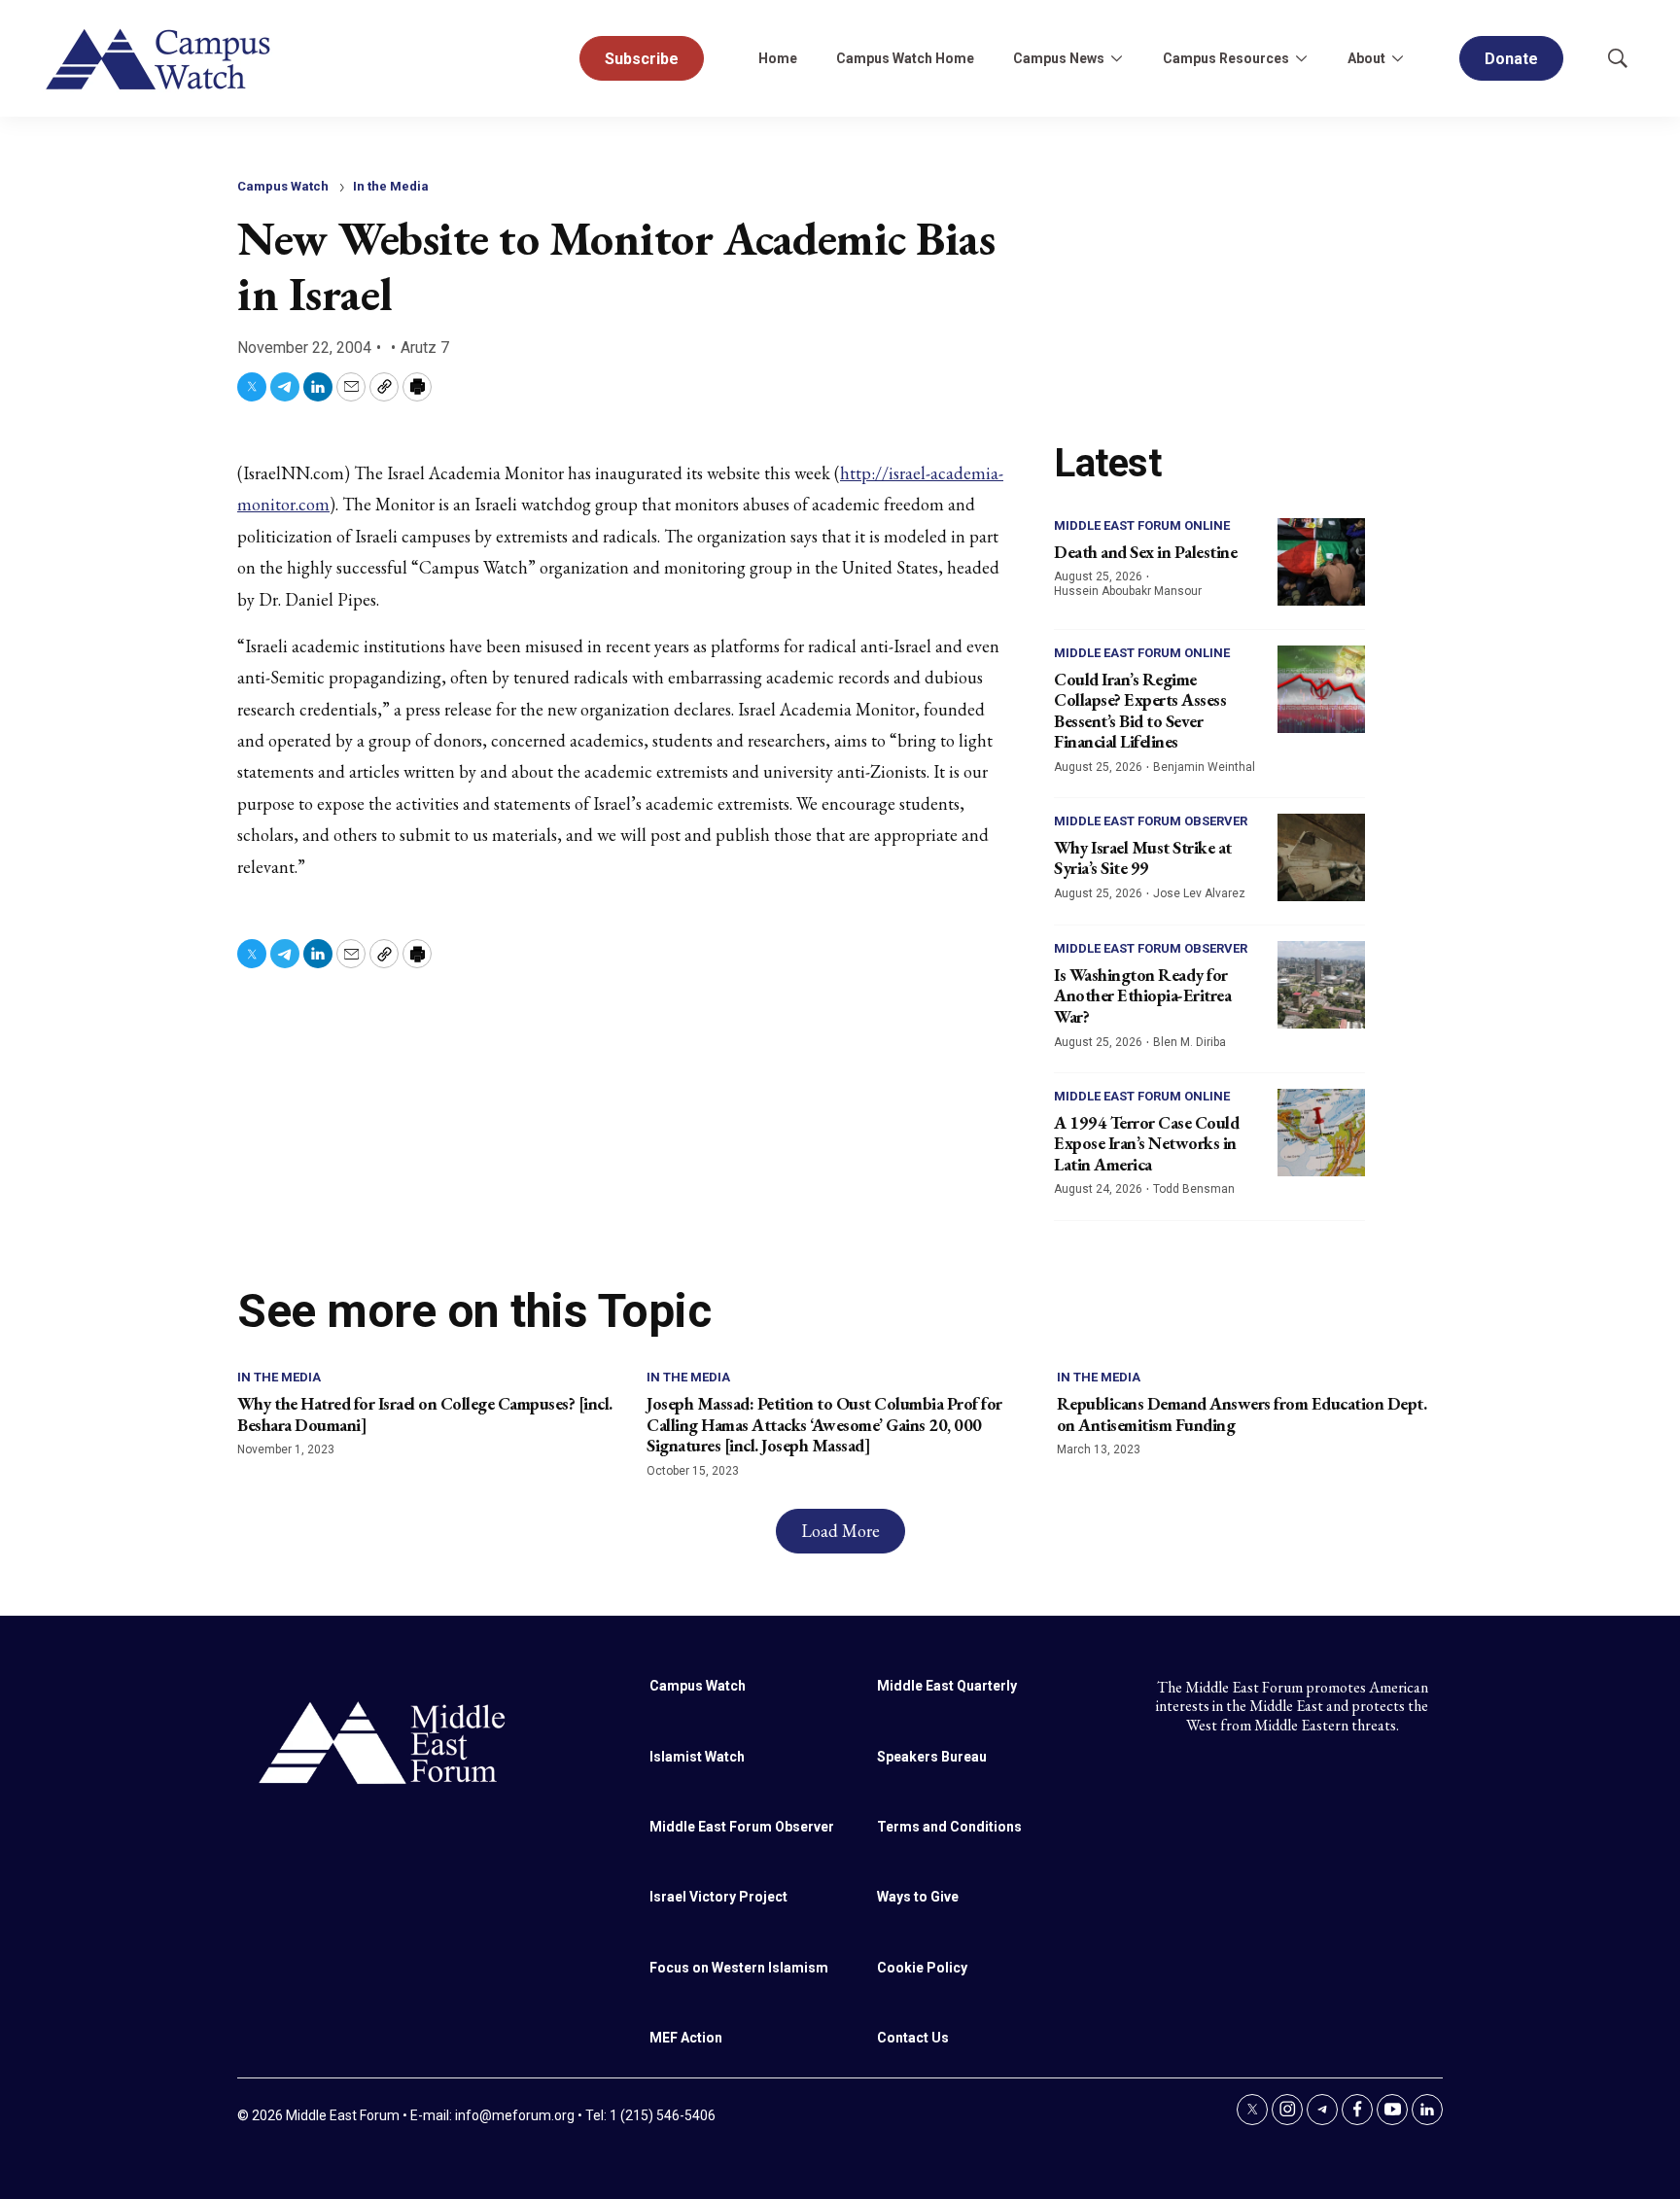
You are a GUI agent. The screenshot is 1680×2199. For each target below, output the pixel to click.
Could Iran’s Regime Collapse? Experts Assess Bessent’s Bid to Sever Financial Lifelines (1140, 711)
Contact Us (913, 2038)
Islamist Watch (697, 1757)
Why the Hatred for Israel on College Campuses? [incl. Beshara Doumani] (425, 1414)
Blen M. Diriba (1190, 1042)
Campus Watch (283, 186)
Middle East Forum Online (1142, 525)
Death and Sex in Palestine (1145, 552)
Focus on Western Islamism (739, 1968)
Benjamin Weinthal (1204, 767)
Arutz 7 (425, 348)
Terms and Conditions (949, 1827)
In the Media (391, 186)
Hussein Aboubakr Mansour (1128, 591)
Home (778, 58)
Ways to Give (918, 1897)
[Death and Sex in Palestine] (1321, 562)
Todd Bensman (1194, 1189)
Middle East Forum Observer (1151, 821)
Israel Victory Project (718, 1897)
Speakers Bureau (932, 1757)
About (1366, 58)
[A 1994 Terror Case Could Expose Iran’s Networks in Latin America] (1321, 1133)
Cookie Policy (922, 1968)
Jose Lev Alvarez (1199, 893)
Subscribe (642, 59)
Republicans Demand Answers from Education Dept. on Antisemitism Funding (1242, 1414)
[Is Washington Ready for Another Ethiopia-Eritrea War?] (1321, 985)
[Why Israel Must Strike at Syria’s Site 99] (1321, 857)
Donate (1511, 59)
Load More (840, 1531)
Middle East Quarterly (947, 1686)
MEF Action (686, 2038)
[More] (1116, 58)
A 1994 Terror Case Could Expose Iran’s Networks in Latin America (1146, 1143)
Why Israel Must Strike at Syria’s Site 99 (1143, 858)
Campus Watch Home (905, 58)
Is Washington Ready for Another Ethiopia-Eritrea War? (1142, 995)
